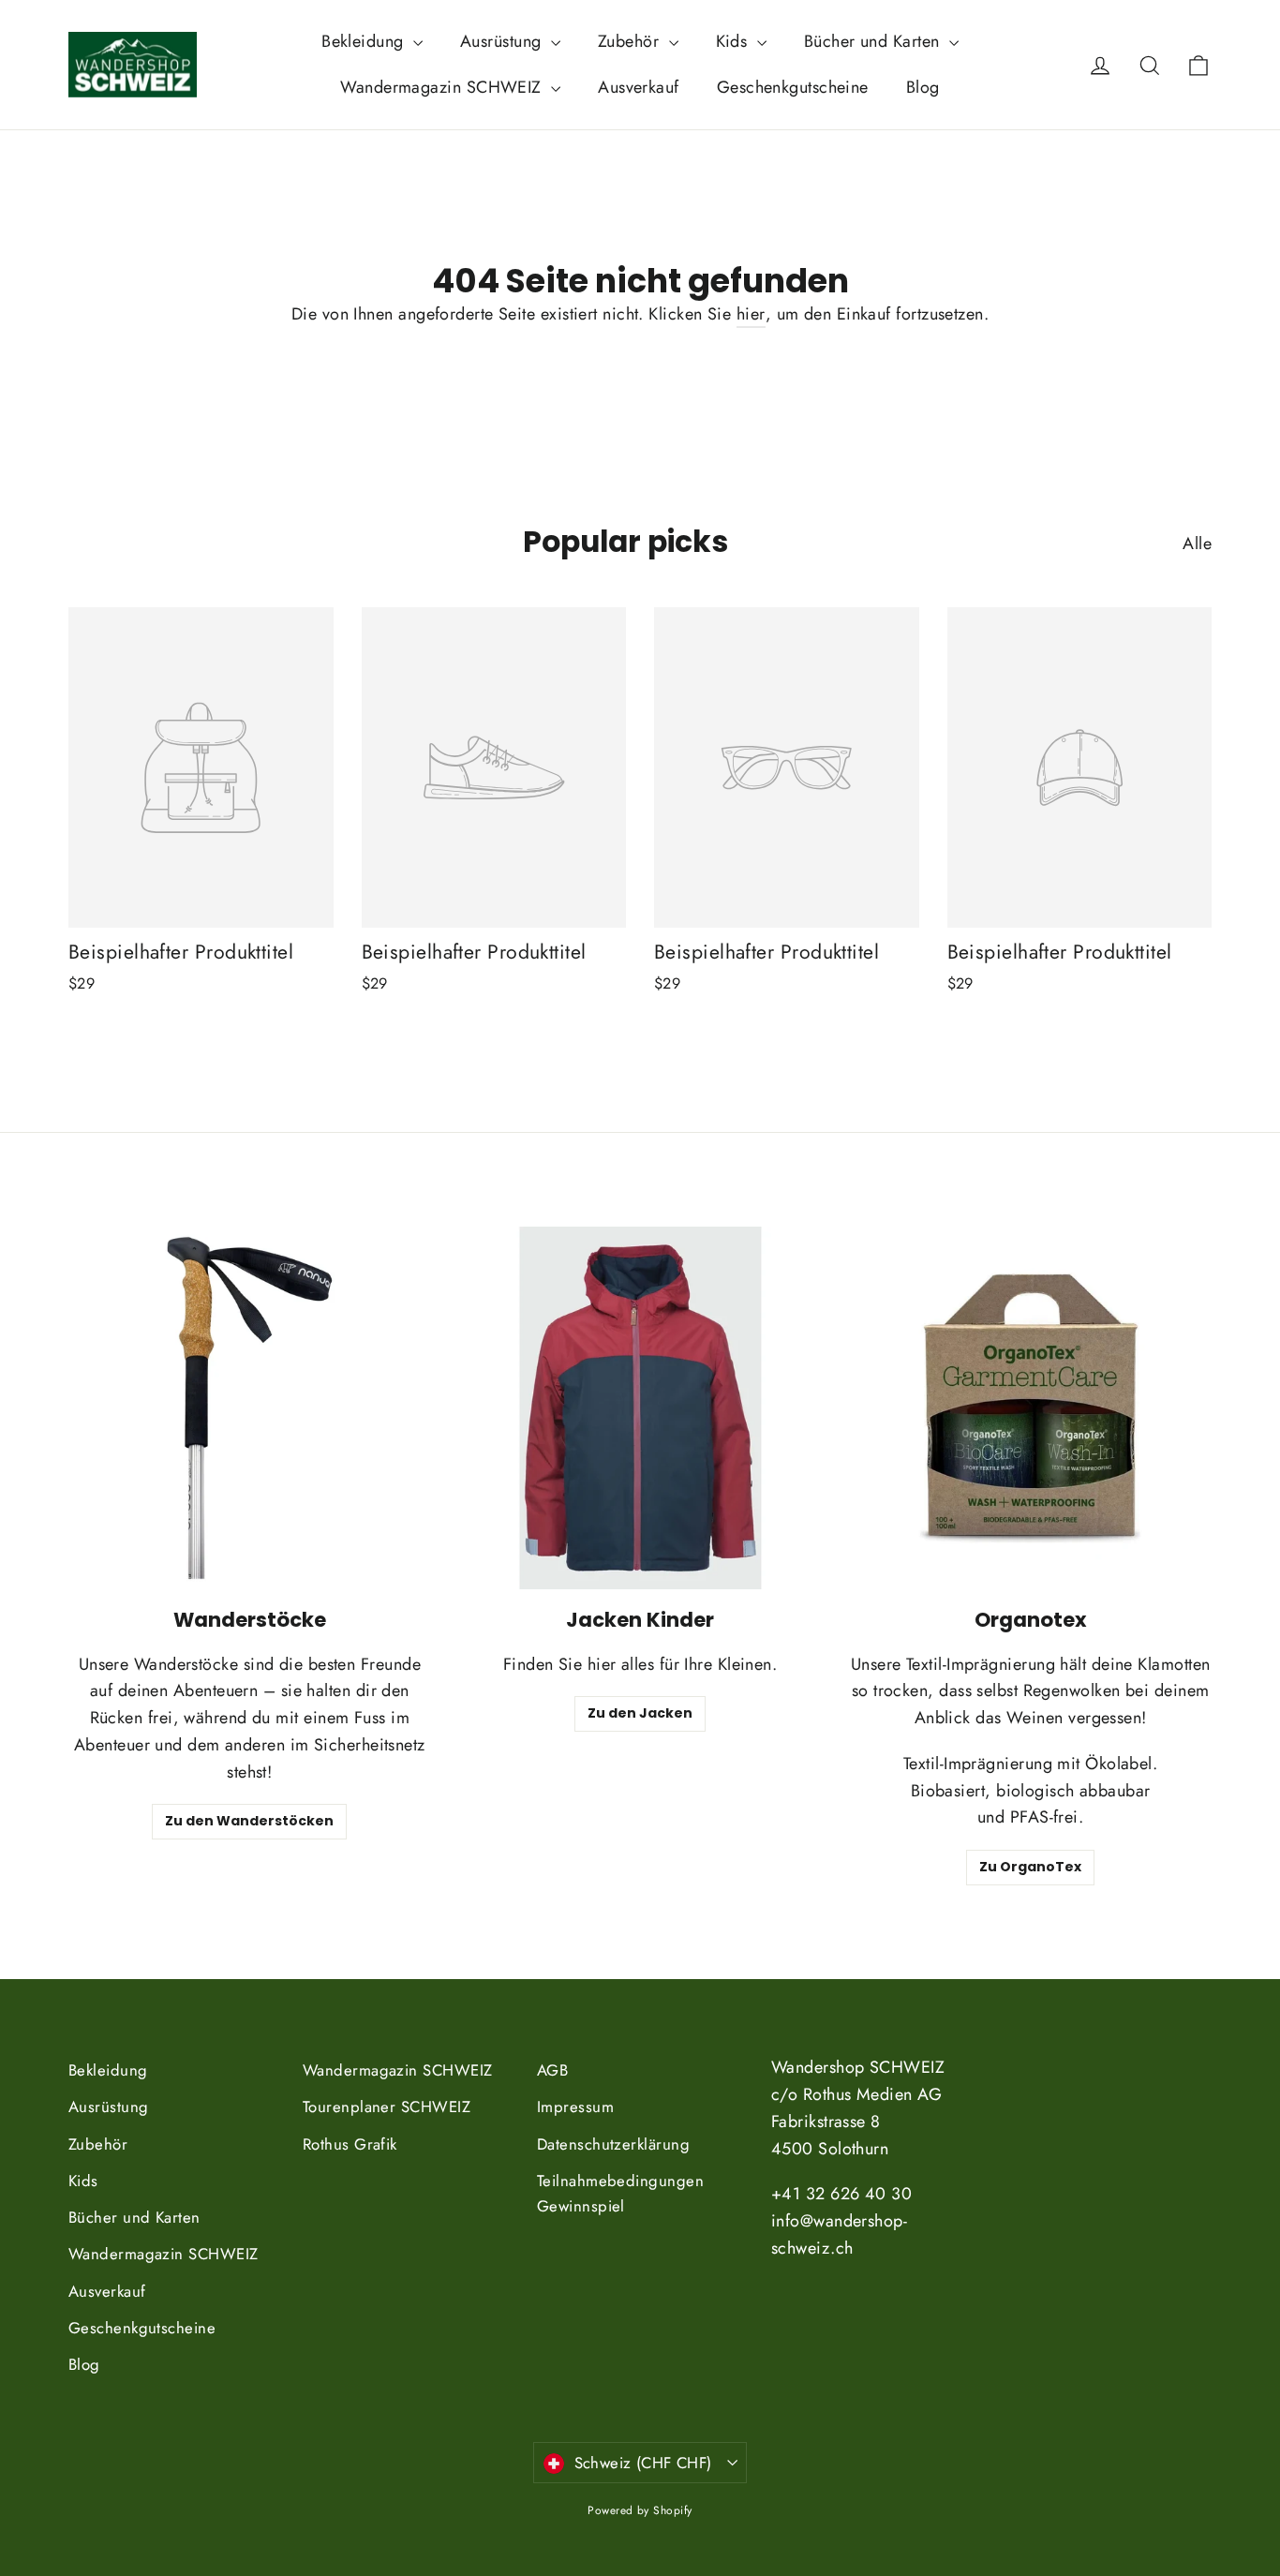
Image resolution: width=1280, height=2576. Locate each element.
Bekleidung (365, 41)
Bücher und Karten (874, 41)
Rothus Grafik (350, 2144)
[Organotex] (1030, 1408)
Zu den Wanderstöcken (249, 1821)
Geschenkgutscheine (793, 87)
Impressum (575, 2107)
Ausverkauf (639, 87)
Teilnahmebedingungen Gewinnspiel (620, 2193)
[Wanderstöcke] (250, 1408)
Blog (923, 87)
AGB (552, 2070)
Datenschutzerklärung (613, 2144)
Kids (734, 41)
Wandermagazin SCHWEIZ (443, 87)
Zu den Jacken (640, 1713)
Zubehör (631, 41)
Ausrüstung (503, 41)
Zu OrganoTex (1030, 1867)
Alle (1197, 543)
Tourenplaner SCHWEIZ (387, 2107)
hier (751, 314)
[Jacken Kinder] (640, 1408)
